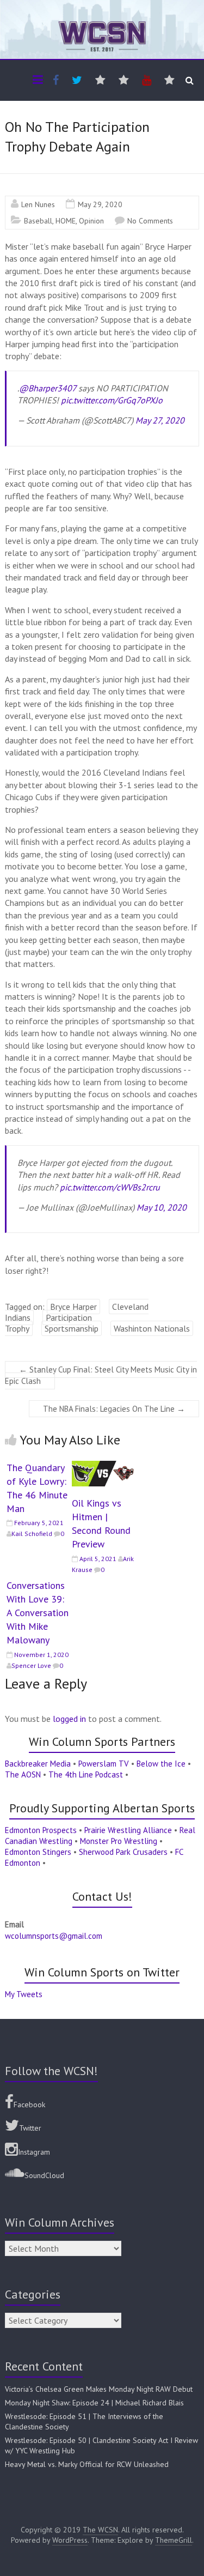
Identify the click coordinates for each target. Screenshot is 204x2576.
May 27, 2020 (160, 420)
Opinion (91, 221)
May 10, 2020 (162, 1207)
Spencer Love (31, 1665)
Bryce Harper (73, 1307)
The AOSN (23, 1774)
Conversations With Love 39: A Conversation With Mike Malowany (38, 1613)
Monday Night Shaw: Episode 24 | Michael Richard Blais (94, 2403)
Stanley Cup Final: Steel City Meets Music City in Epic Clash (101, 1375)
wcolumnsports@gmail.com (54, 1936)
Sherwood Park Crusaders (123, 1852)
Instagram (34, 2152)
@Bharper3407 (48, 388)
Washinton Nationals (152, 1328)
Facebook (29, 2105)
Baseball (38, 221)
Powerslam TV (104, 1764)
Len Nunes (38, 204)
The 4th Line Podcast (86, 1774)
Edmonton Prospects (41, 1830)
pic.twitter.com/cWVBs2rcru (110, 1187)
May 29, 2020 (100, 204)
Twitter (30, 2128)
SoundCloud (44, 2175)
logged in (69, 1719)
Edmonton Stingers (38, 1852)
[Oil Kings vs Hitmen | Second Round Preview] (103, 1466)
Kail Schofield (32, 1534)
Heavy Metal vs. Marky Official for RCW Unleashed (87, 2464)
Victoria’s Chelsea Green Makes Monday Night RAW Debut (99, 2389)
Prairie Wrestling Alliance (128, 1830)
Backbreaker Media (38, 1764)
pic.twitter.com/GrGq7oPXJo (112, 400)
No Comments (150, 221)
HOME (66, 221)
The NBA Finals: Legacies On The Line (114, 1409)
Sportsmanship (72, 1328)
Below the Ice (161, 1764)
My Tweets (24, 1994)
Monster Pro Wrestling (119, 1841)
